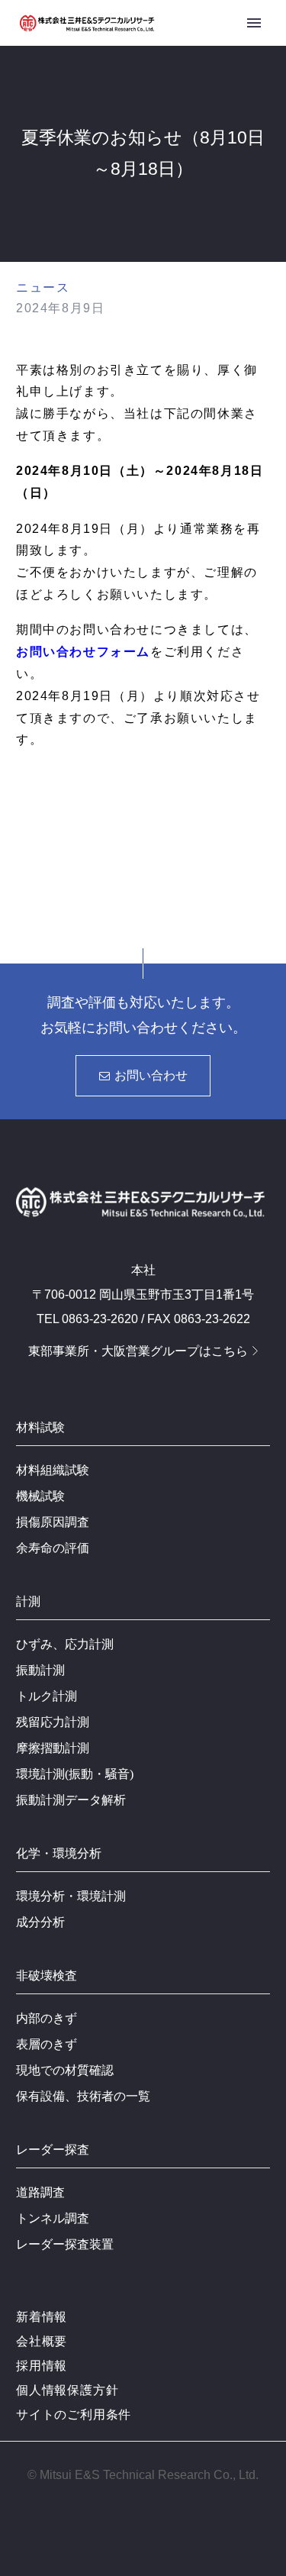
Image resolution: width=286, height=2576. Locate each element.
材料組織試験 (53, 1470)
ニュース (43, 287)
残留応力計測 (53, 1722)
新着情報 (42, 2317)
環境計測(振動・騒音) (75, 1774)
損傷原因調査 (53, 1522)
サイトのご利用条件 (74, 2415)
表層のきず (47, 2044)
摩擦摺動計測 (53, 1748)
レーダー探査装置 (65, 2244)
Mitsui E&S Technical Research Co (135, 2475)
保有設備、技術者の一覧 (83, 2096)
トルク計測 (47, 1696)
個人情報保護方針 (67, 2390)
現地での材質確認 (65, 2070)
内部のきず (47, 2018)
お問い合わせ (143, 1075)
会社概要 (42, 2341)
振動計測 (40, 1670)
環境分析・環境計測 (71, 1896)
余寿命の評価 (53, 1548)
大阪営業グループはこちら (175, 1351)
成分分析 (40, 1922)
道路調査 (40, 2192)
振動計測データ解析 (71, 1800)
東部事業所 (59, 1351)
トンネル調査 (53, 2218)
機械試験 (40, 1496)
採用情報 (42, 2366)
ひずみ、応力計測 (65, 1644)
